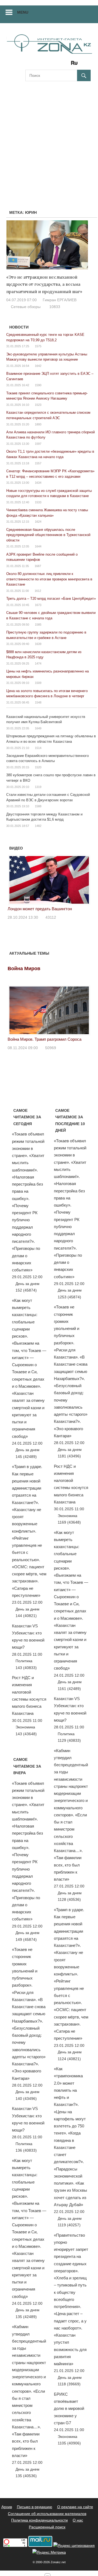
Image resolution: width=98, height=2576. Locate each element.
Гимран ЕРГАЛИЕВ (60, 300)
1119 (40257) (69, 2225)
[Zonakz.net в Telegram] (52, 65)
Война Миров (24, 969)
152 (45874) (26, 1290)
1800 (38, 424)
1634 (38, 483)
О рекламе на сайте (75, 2507)
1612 (38, 591)
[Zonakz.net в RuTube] (76, 65)
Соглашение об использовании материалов (47, 2514)
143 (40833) (26, 1668)
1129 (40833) (69, 1740)
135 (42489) (26, 2317)
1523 (38, 405)
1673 (38, 605)
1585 (38, 625)
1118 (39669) (69, 2384)
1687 (38, 566)
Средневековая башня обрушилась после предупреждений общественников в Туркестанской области (48, 535)
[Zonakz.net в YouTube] (44, 65)
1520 (38, 767)
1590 (38, 385)
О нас (78, 2520)
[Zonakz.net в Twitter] (29, 65)
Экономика (25, 1727)
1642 (38, 366)
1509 (38, 683)
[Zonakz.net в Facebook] (37, 65)
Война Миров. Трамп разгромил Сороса (45, 1039)
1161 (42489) (69, 1689)
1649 (38, 728)
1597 (38, 444)
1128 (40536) (69, 1899)
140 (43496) (26, 2099)
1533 (38, 502)
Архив (7, 2507)
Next (84, 879)
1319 (38, 787)
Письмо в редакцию (35, 2507)
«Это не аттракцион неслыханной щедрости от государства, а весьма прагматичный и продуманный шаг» (44, 284)
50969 (51, 1048)
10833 (55, 307)
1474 (38, 663)
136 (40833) (26, 2150)
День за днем (27, 1284)
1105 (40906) (69, 2443)
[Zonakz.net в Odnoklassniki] (60, 65)
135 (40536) (26, 2476)
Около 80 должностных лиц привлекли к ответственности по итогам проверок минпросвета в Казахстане (49, 579)
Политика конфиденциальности (39, 2520)
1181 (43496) (69, 1456)
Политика (24, 1661)
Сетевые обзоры (26, 307)
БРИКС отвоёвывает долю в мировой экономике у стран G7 (69, 2408)
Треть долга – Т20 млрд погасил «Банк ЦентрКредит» (51, 599)
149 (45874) (26, 1939)
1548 (38, 702)
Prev (15, 879)
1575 (38, 346)
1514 (38, 748)
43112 (51, 917)
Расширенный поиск (47, 2527)
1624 (38, 522)
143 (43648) (26, 1734)
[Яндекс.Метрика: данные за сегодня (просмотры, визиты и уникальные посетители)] (49, 2552)
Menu (23, 12)
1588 (38, 806)
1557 (38, 463)
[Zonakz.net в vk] (67, 65)
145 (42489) (26, 1457)
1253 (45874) (69, 1297)
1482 (38, 826)
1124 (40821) (69, 2059)
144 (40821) (26, 1616)
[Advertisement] (49, 139)
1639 (38, 644)
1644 (38, 546)
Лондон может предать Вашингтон (40, 909)
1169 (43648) (69, 1522)
